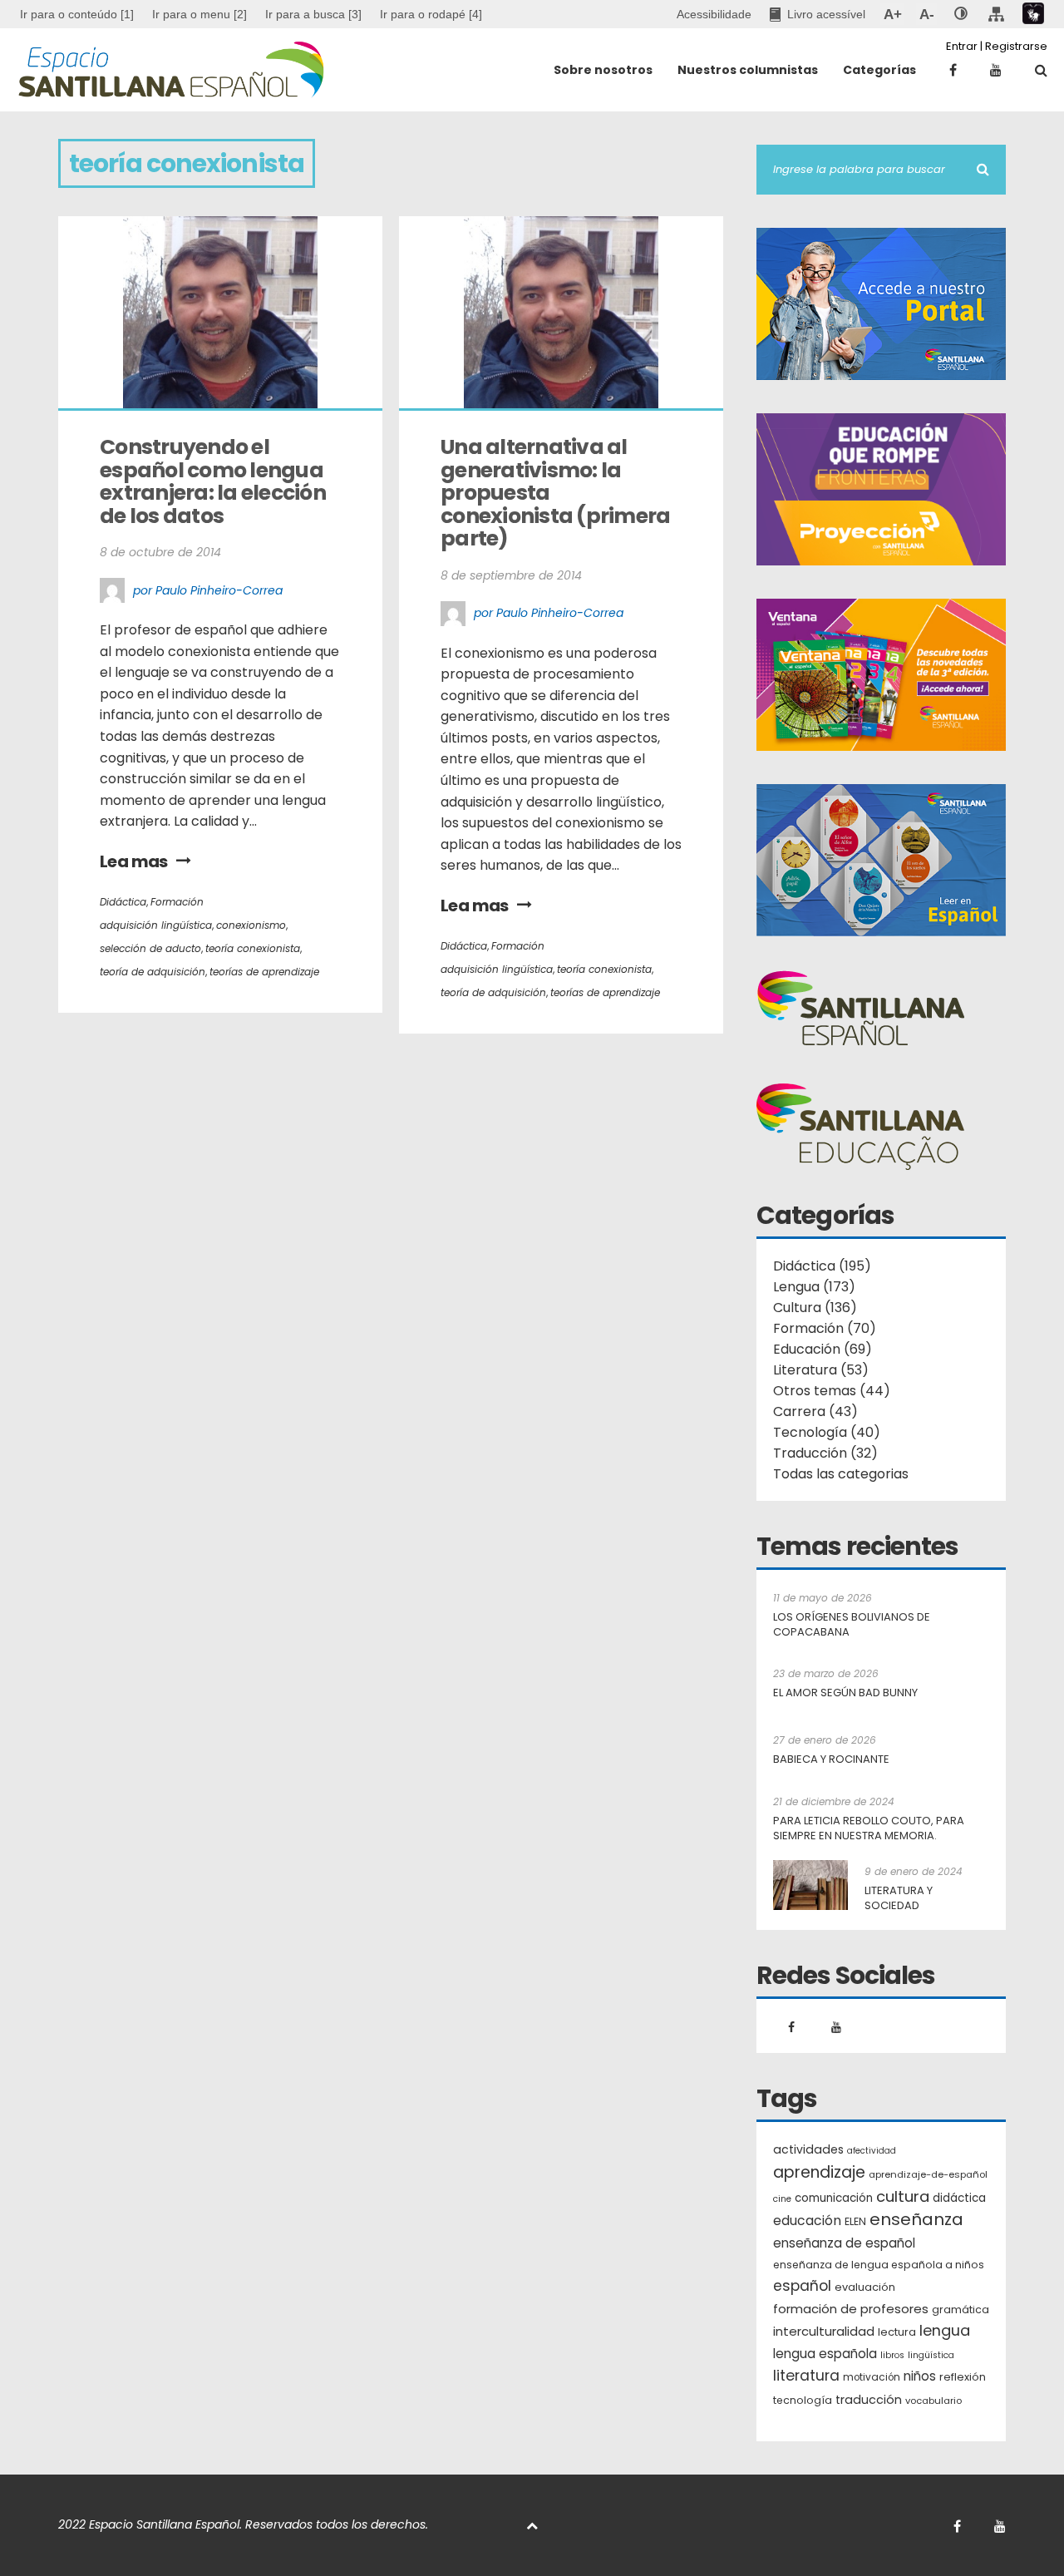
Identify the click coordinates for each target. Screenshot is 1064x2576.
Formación (177, 902)
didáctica (959, 2198)
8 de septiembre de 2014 (511, 575)
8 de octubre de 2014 (160, 552)
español (802, 2286)
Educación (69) (823, 1349)
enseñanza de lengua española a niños (879, 2265)
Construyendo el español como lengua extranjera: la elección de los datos (214, 481)
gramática (961, 2310)
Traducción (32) (825, 1453)
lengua (945, 2330)
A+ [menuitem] (892, 14)
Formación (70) (825, 1328)
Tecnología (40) (827, 1432)
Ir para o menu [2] (199, 14)
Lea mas (134, 861)
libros (892, 2355)
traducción (869, 2400)
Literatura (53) (821, 1370)
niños (920, 2376)
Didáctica (123, 902)
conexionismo (251, 925)
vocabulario (933, 2401)
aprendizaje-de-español (928, 2174)
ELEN (855, 2221)
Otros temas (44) (832, 1391)
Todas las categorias (841, 1474)
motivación (872, 2377)
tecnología (803, 2400)
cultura (903, 2196)
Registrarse (1016, 46)
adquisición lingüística (156, 925)
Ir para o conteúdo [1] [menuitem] (77, 14)
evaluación (865, 2287)
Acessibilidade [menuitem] (714, 14)
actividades (808, 2149)
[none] (961, 14)
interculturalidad (824, 2331)
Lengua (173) (814, 1287)
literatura (806, 2376)
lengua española (825, 2354)
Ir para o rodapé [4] (431, 14)
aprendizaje (819, 2173)
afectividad (872, 2151)
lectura (897, 2332)
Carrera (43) (815, 1411)
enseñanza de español (844, 2243)
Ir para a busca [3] (313, 14)
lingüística (931, 2355)
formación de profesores (851, 2309)
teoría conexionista (253, 948)
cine (782, 2199)
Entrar (962, 46)
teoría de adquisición (153, 972)
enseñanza (916, 2220)
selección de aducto (150, 948)
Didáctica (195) (822, 1266)
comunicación (834, 2198)
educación (807, 2221)
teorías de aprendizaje (264, 972)
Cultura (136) (815, 1308)
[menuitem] (199, 14)
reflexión (963, 2377)
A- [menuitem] (926, 14)
